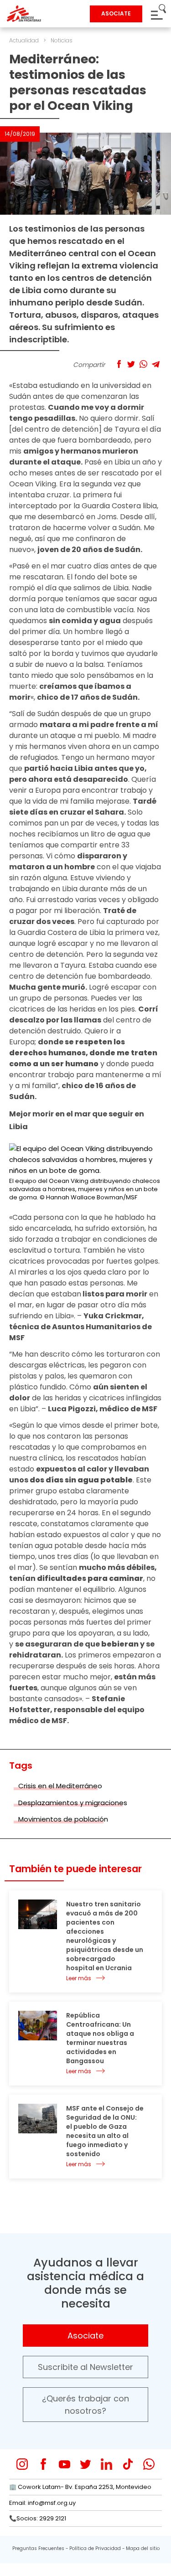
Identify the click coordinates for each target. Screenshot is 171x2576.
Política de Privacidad (95, 2548)
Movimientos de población (63, 1819)
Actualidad (24, 40)
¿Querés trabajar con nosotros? (85, 2405)
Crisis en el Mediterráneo (60, 1786)
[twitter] (85, 2464)
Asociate (85, 2336)
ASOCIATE (116, 13)
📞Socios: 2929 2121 (38, 2518)
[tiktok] (128, 2464)
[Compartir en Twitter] (131, 364)
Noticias (62, 40)
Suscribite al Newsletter (85, 2367)
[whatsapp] (149, 2464)
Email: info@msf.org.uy (42, 2503)
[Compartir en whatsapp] (143, 364)
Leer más (79, 1978)
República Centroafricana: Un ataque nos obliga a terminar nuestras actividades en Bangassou (100, 2038)
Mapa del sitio (143, 2548)
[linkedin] (106, 2464)
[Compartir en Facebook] (119, 364)
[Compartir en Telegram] (156, 364)
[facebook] (44, 2464)
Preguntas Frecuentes (38, 2548)
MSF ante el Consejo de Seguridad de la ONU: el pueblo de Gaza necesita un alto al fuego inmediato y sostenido (105, 2131)
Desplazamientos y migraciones (73, 1803)
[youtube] (65, 2464)
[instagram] (22, 2464)
